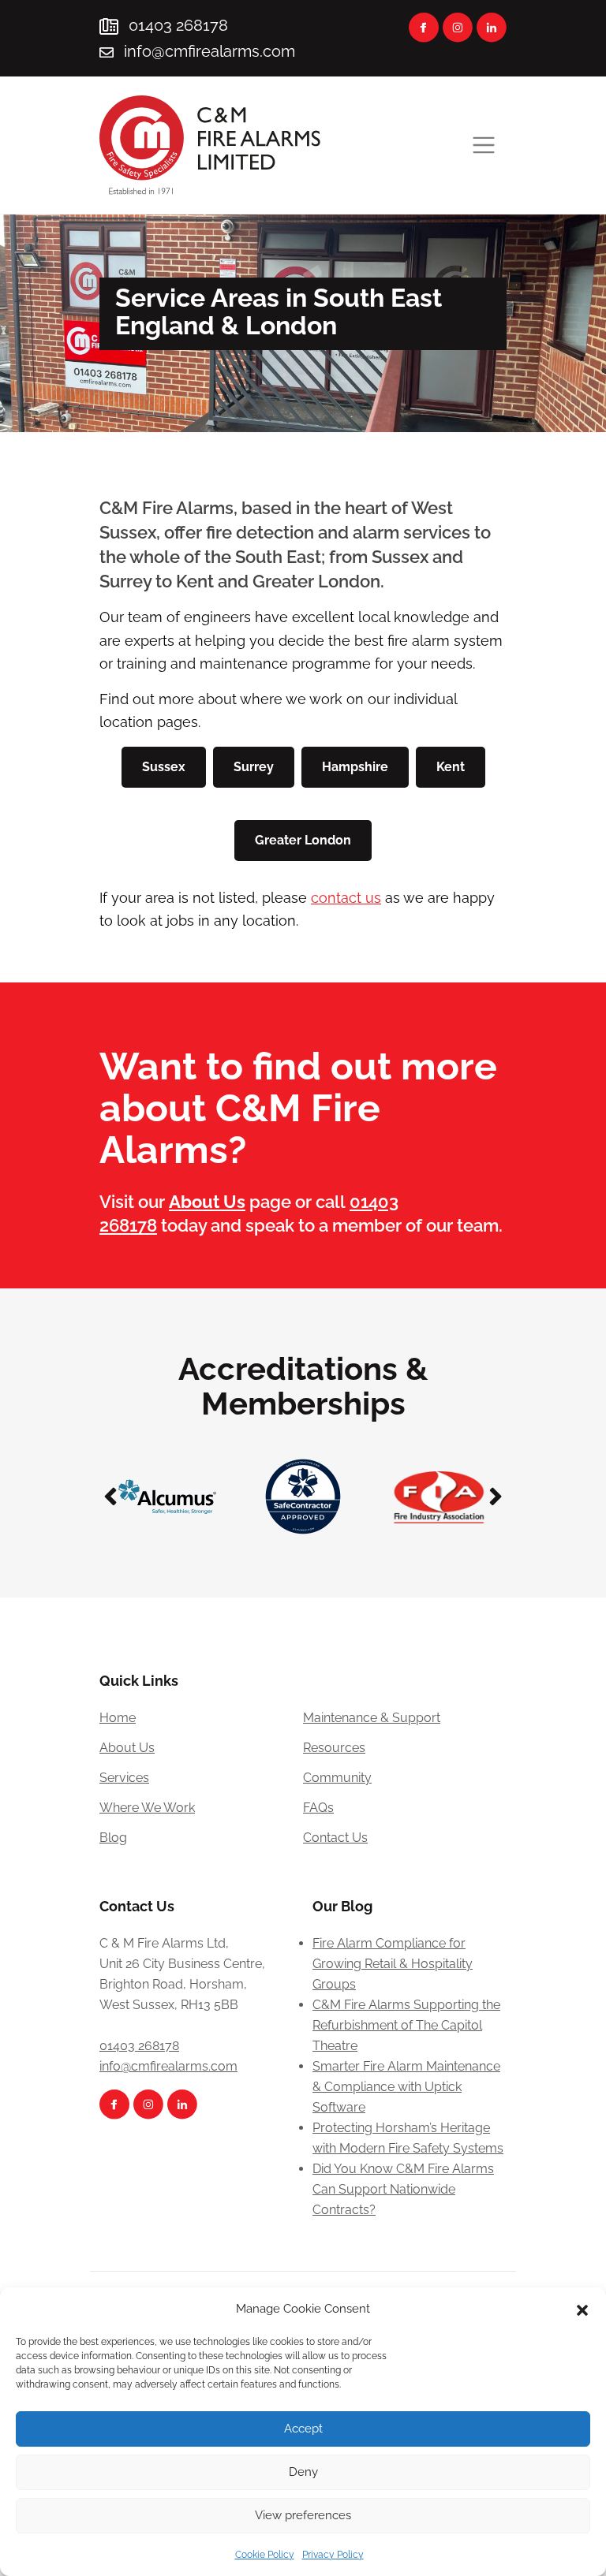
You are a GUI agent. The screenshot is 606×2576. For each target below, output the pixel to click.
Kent (451, 767)
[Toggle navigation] (484, 145)
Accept (303, 2429)
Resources (334, 1748)
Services (124, 1778)
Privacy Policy (333, 2555)
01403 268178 (176, 25)
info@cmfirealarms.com (209, 51)
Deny (303, 2472)
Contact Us (335, 1838)
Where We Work (147, 1808)
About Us (127, 1748)
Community (337, 1778)
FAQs (318, 1808)
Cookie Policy (265, 2555)
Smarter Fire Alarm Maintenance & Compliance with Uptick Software (406, 2087)
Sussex (164, 767)
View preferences (303, 2515)
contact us (346, 898)
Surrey (254, 767)
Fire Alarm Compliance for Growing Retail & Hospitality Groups (393, 1964)
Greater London (303, 840)
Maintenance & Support (372, 1718)
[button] (582, 2309)
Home (118, 1718)
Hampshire (355, 767)
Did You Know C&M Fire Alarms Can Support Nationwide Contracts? (403, 2189)
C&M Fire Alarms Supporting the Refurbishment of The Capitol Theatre (406, 2025)
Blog (113, 1838)
